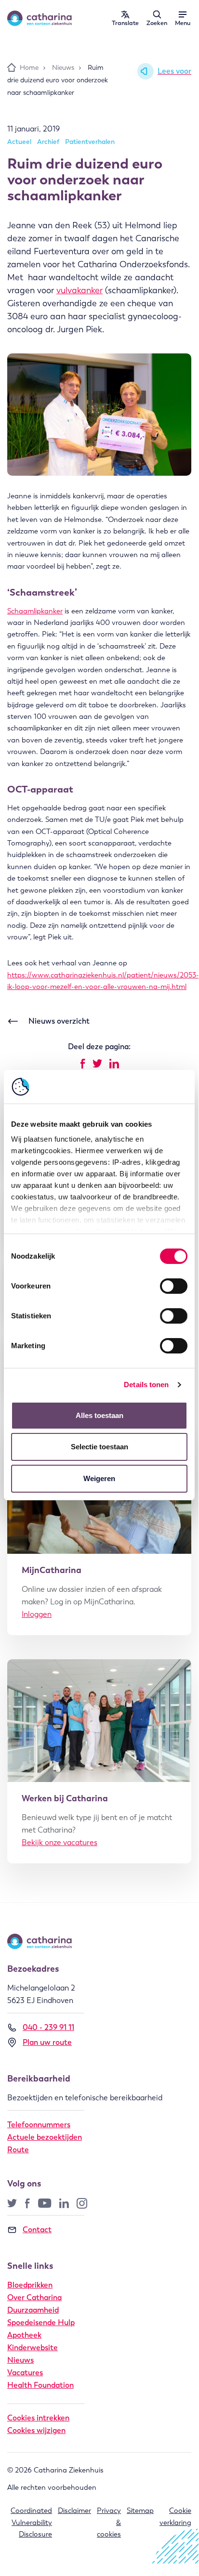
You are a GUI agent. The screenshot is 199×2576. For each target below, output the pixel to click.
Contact (37, 2230)
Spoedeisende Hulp (41, 2322)
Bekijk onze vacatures (60, 1842)
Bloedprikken (30, 2285)
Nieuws (20, 2360)
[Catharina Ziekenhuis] (40, 18)
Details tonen (146, 1385)
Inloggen (37, 1614)
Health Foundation (40, 2385)
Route (18, 2150)
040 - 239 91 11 (48, 2027)
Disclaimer (74, 2511)
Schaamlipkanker (35, 611)
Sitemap (140, 2511)
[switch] (174, 1286)
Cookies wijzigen (36, 2430)
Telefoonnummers (39, 2125)
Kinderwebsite (33, 2348)
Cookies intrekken (38, 2418)
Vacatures (25, 2373)
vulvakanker (80, 290)
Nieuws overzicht (59, 1021)
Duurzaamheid (33, 2310)
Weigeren (99, 1478)
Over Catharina (34, 2297)
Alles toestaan (99, 1415)
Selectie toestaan (99, 1447)
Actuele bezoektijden (45, 2137)
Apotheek (24, 2335)
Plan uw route (47, 2042)
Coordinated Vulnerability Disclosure (31, 2522)
